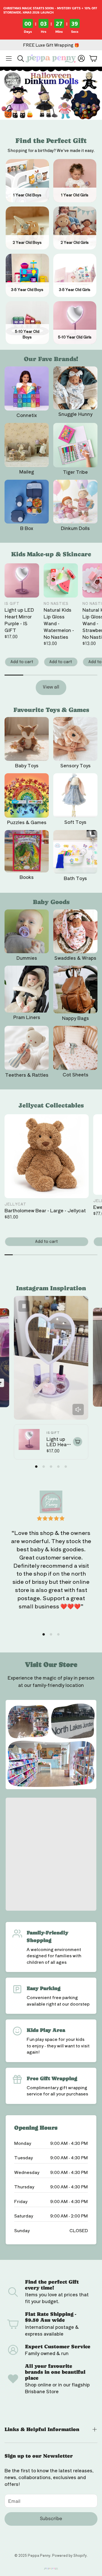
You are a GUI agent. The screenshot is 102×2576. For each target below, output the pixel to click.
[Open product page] (27, 388)
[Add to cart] (77, 1442)
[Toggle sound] (78, 1409)
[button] (9, 58)
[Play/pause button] (24, 1306)
